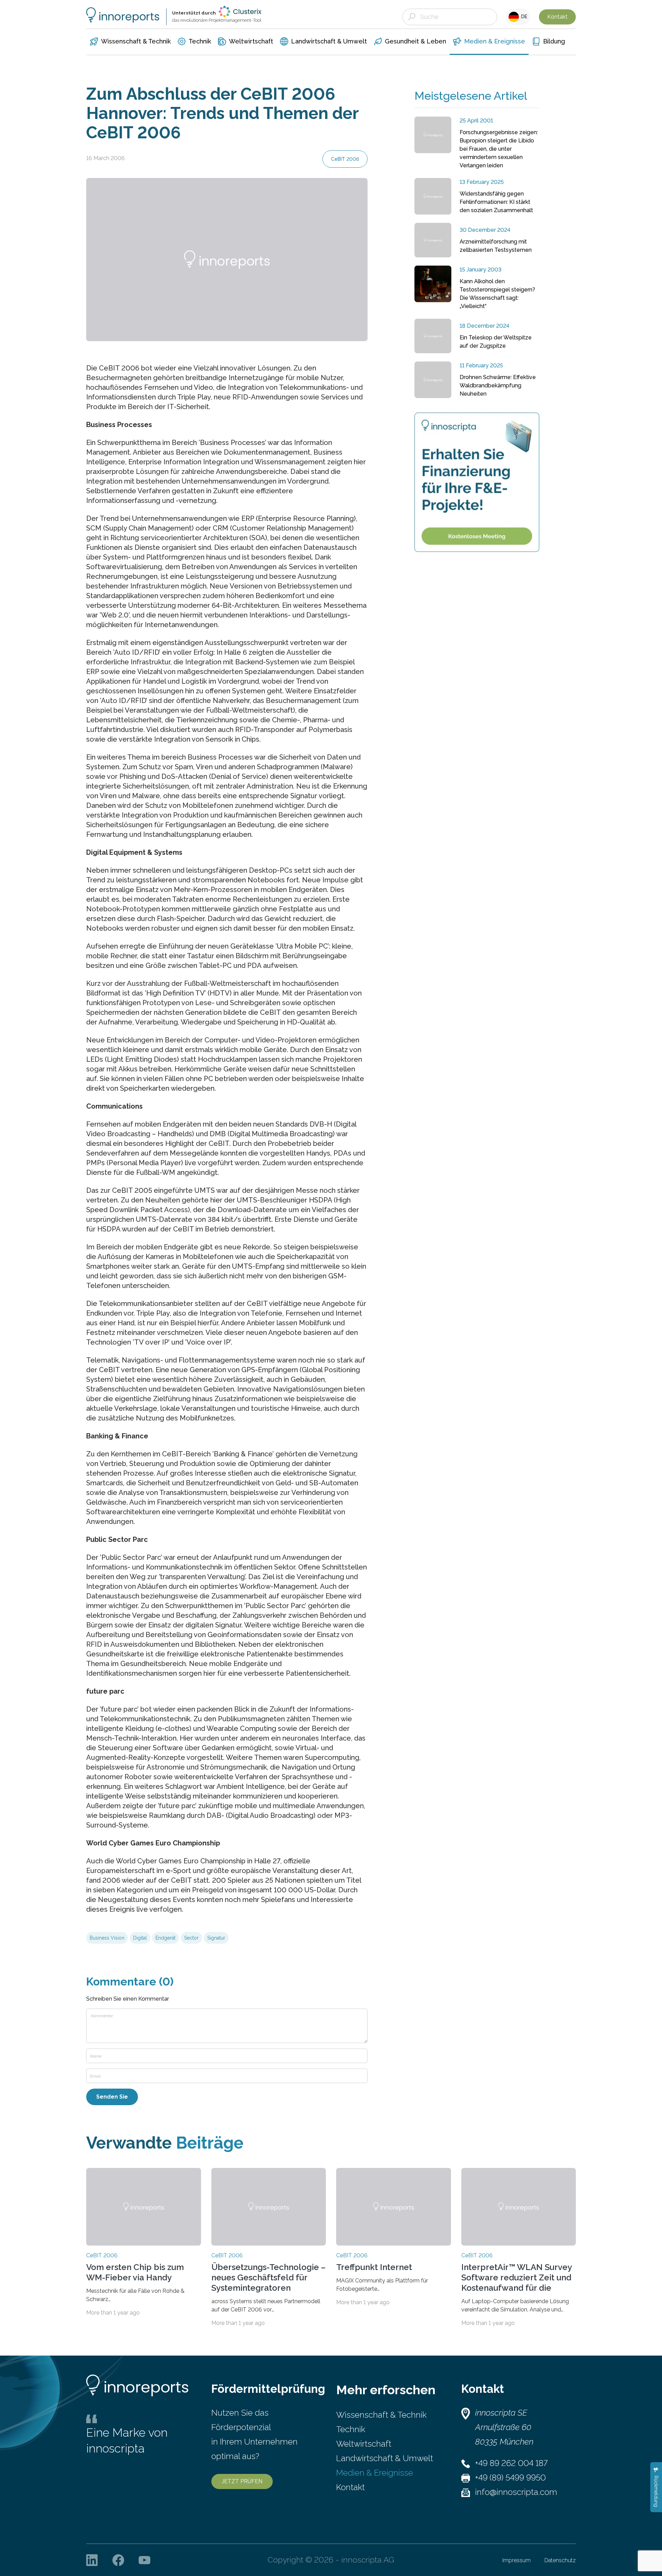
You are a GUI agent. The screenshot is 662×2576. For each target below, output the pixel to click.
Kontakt (557, 17)
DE (523, 17)
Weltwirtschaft (364, 2444)
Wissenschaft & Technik (381, 2415)
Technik (351, 2429)
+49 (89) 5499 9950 (510, 2478)
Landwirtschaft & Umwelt (385, 2458)
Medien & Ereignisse (375, 2473)
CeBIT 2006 (345, 159)
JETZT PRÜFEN (242, 2481)
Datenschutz (560, 2560)
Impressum (516, 2560)
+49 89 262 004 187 (511, 2463)
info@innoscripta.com (516, 2492)
